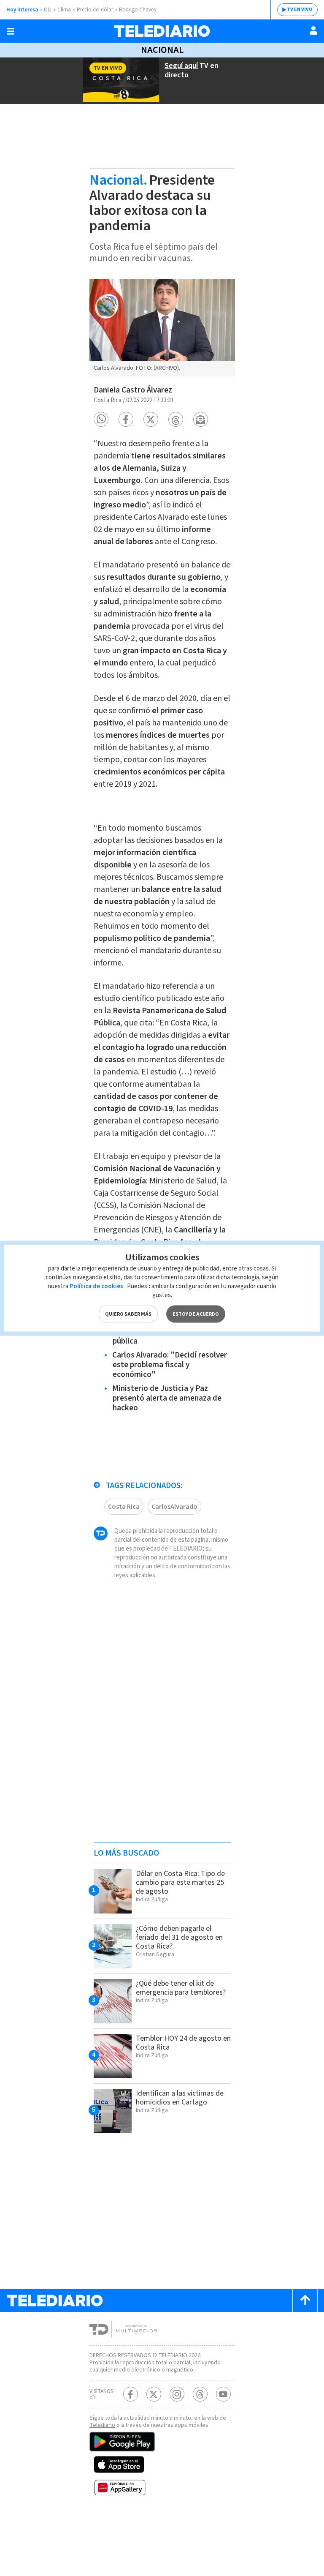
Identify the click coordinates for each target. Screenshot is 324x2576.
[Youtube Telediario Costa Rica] (223, 2394)
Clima (64, 10)
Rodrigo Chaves (137, 10)
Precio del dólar (95, 10)
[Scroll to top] (305, 2300)
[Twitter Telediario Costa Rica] (154, 2394)
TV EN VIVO (300, 10)
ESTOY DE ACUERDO (196, 1314)
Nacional (162, 50)
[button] (101, 419)
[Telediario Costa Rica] (162, 31)
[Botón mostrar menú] (11, 31)
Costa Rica (124, 1507)
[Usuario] (313, 30)
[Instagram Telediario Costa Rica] (177, 2394)
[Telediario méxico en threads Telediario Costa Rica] (200, 2394)
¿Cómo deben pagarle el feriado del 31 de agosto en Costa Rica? (179, 1937)
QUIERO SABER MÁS (128, 1314)
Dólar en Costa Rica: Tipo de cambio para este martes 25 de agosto (180, 1882)
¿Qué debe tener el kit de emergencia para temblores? (181, 1988)
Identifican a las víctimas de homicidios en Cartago (180, 2098)
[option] (162, 328)
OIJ (48, 10)
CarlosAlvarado (174, 1507)
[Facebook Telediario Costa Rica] (131, 2394)
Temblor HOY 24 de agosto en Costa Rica (183, 2043)
